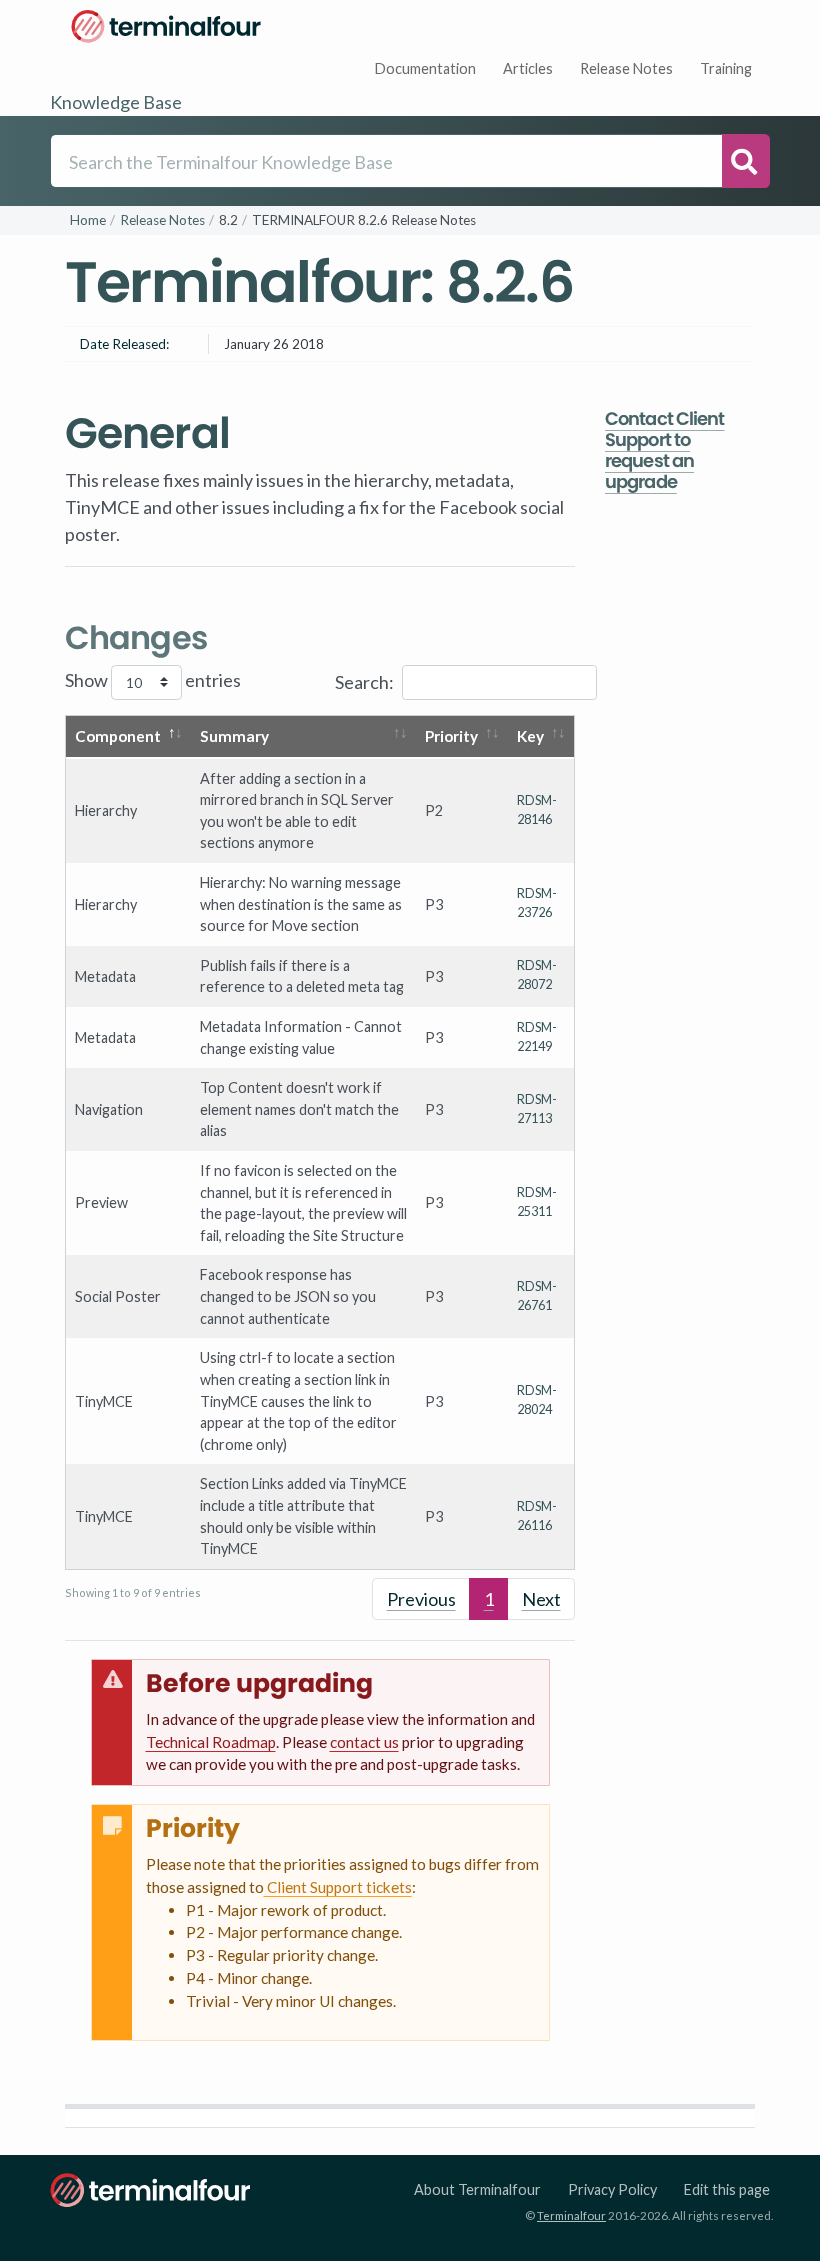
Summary (234, 736)
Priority (451, 736)
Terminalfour (571, 2215)
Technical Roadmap (211, 1742)
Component (118, 736)
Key (530, 736)
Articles (528, 68)
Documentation (425, 68)
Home (88, 220)
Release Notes (626, 68)
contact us (364, 1742)
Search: (364, 681)
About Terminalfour (477, 2189)
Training (726, 68)
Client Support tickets (338, 1887)
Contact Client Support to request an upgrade (664, 450)
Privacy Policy (612, 2189)
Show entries (153, 680)
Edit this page (727, 2189)
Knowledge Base (116, 102)
